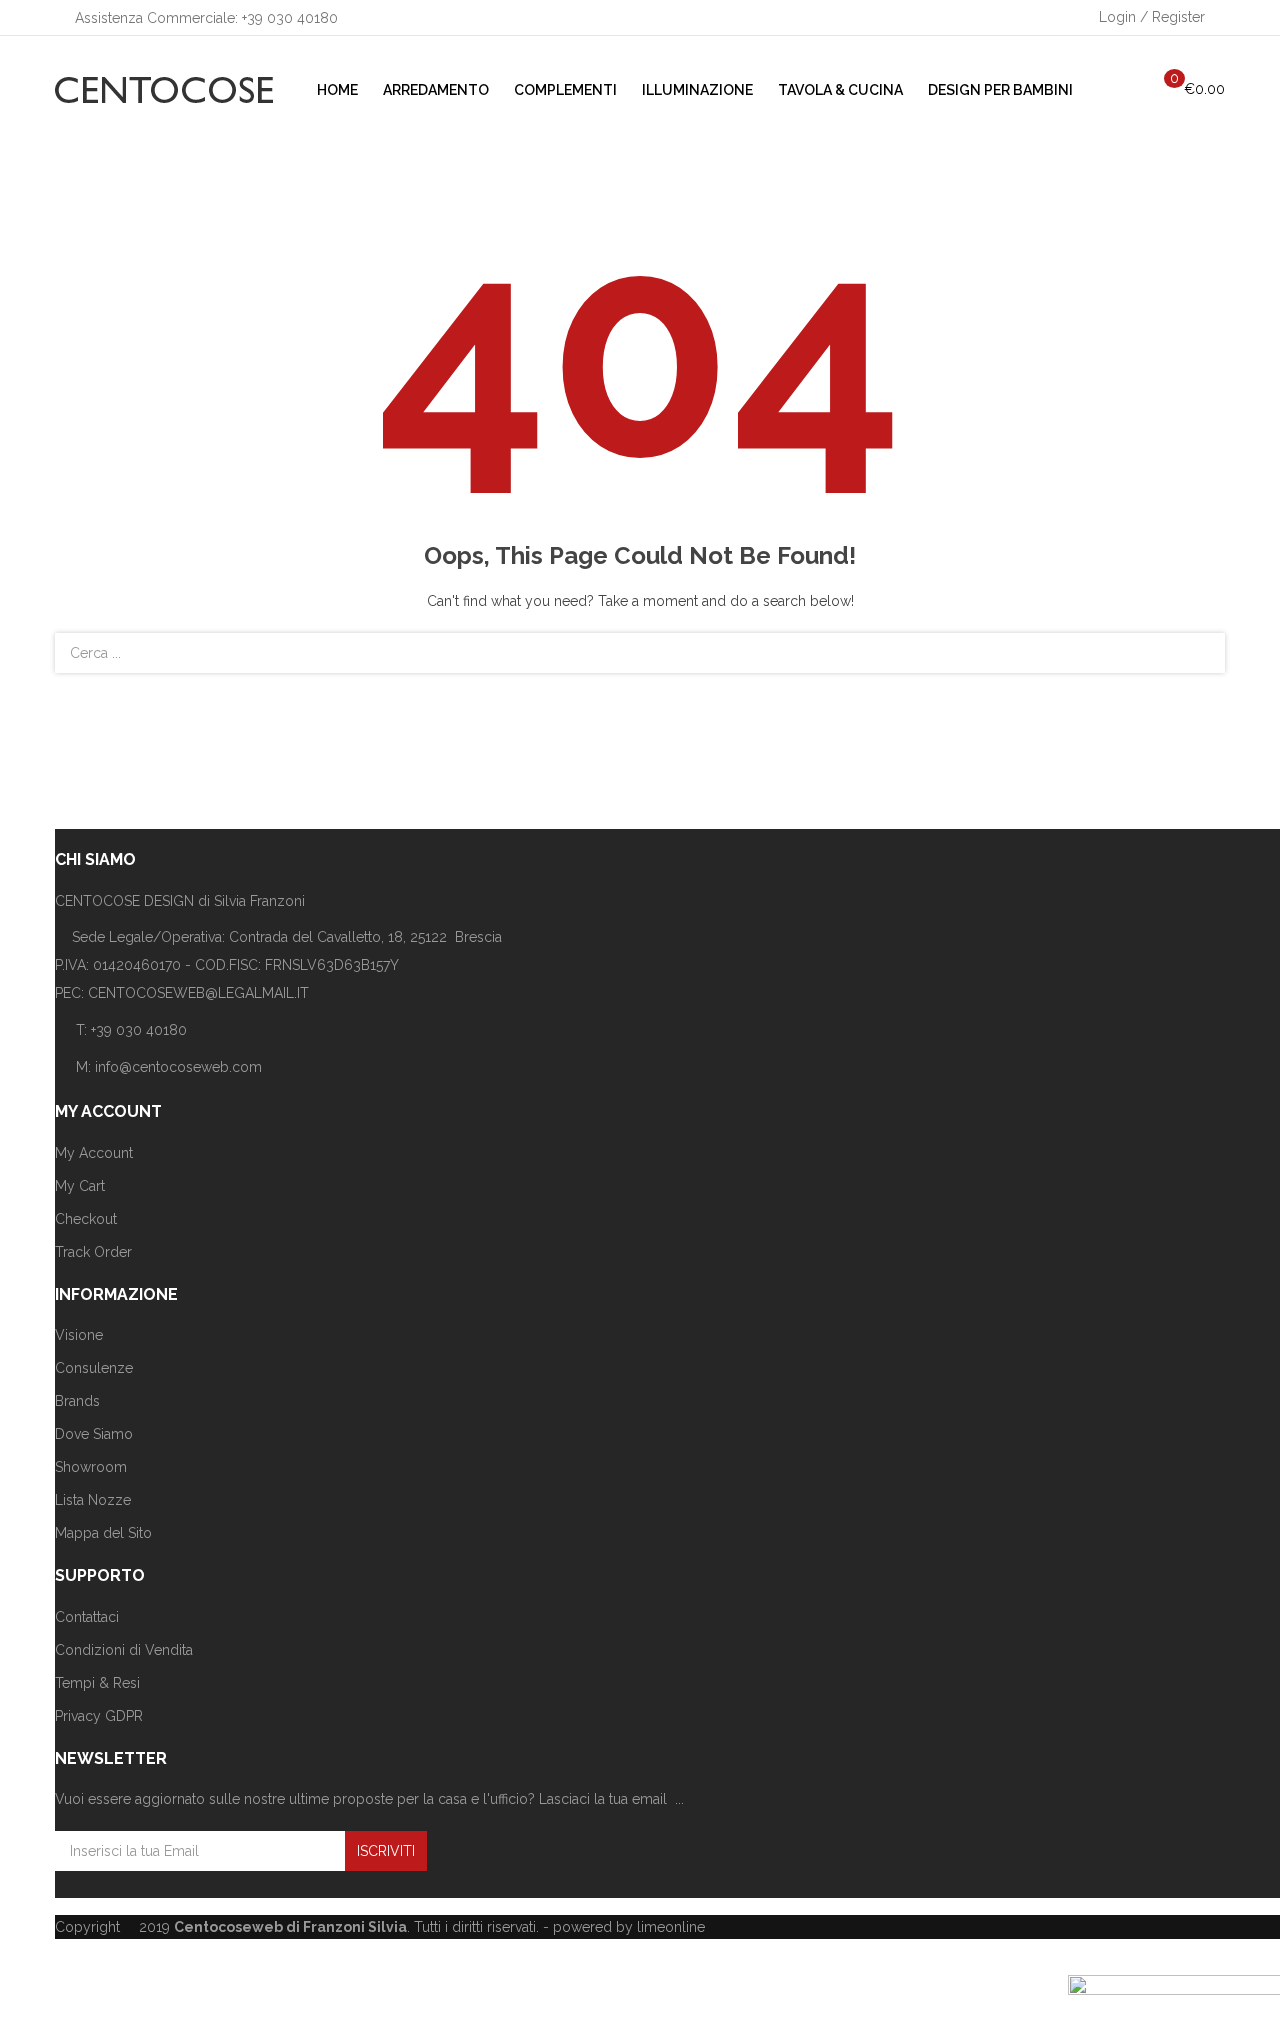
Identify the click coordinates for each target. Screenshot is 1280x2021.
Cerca (1198, 653)
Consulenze (94, 1368)
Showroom (91, 1467)
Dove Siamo (94, 1434)
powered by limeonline (629, 1927)
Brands (77, 1401)
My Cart (80, 1186)
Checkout (86, 1219)
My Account (94, 1153)
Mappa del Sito (103, 1533)
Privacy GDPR (99, 1716)
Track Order (93, 1252)
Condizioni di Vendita (124, 1650)
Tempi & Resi (97, 1683)
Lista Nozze (93, 1500)
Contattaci (87, 1617)
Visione (79, 1335)
